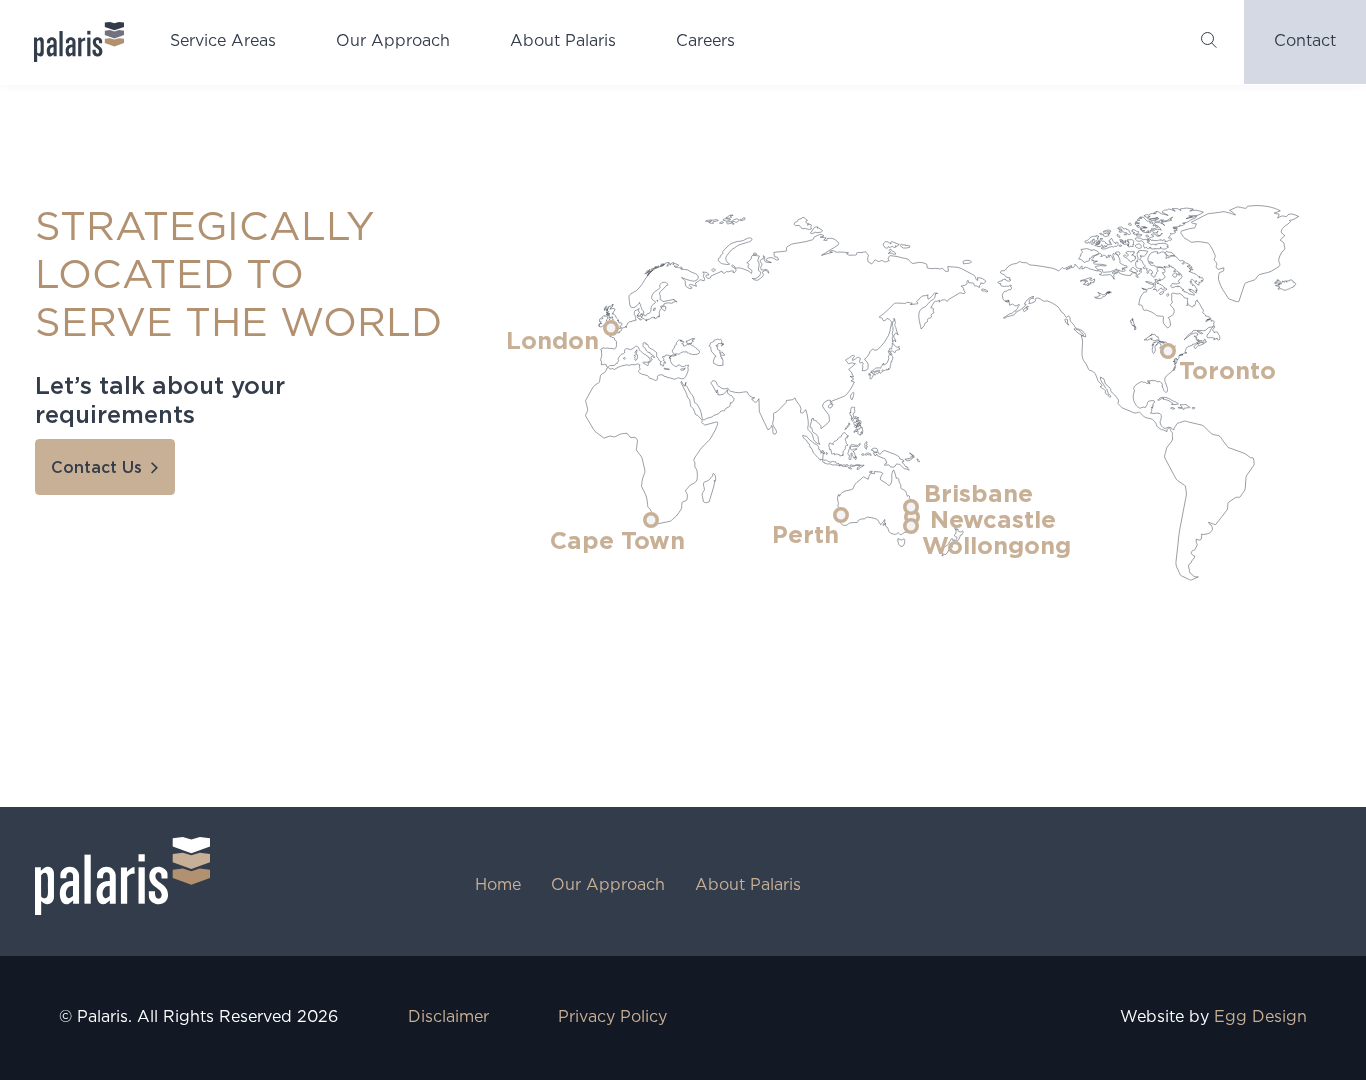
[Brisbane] (911, 507)
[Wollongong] (911, 526)
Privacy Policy (612, 1017)
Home (498, 885)
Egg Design (1260, 1017)
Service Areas (223, 41)
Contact (1305, 41)
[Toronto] (1168, 351)
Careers (705, 41)
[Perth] (841, 515)
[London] (611, 328)
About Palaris (563, 41)
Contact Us (96, 468)
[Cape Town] (651, 520)
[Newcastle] (912, 517)
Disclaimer (448, 1017)
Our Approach (393, 41)
